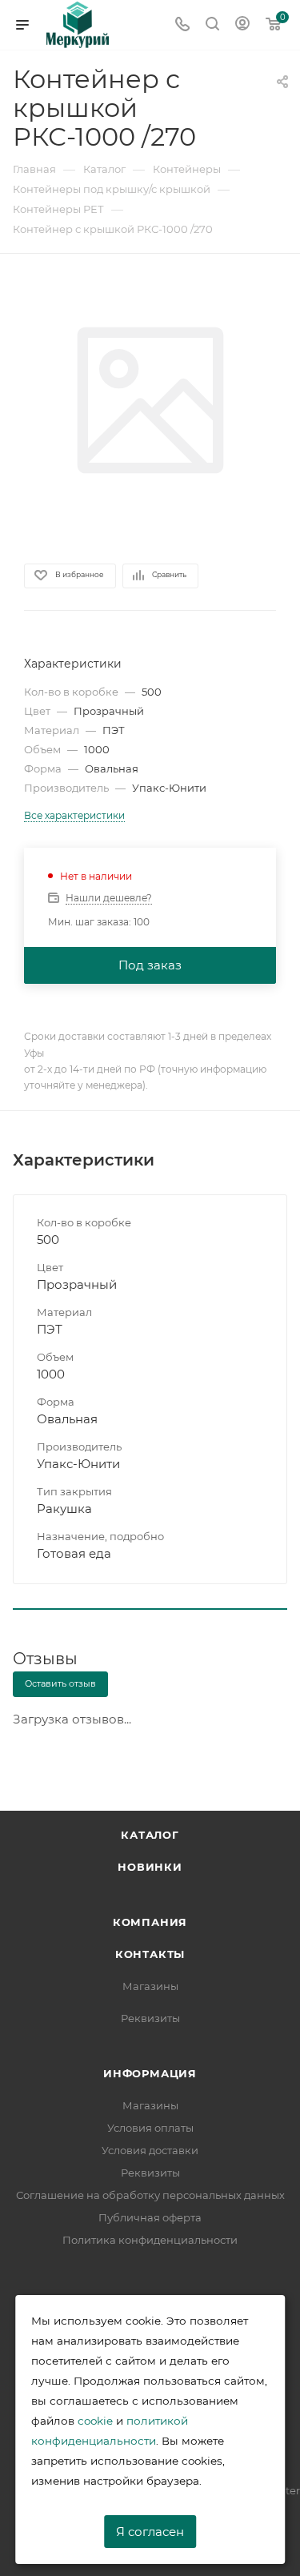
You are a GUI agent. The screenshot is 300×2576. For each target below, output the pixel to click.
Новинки (150, 1867)
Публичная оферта (150, 2217)
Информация (150, 2073)
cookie (95, 2421)
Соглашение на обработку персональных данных (150, 2195)
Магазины (150, 1986)
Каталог (150, 1835)
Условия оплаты (150, 2128)
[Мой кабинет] (242, 25)
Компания (150, 1922)
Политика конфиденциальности (150, 2240)
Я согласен (150, 2532)
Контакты (150, 1954)
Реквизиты (150, 2018)
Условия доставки (150, 2150)
